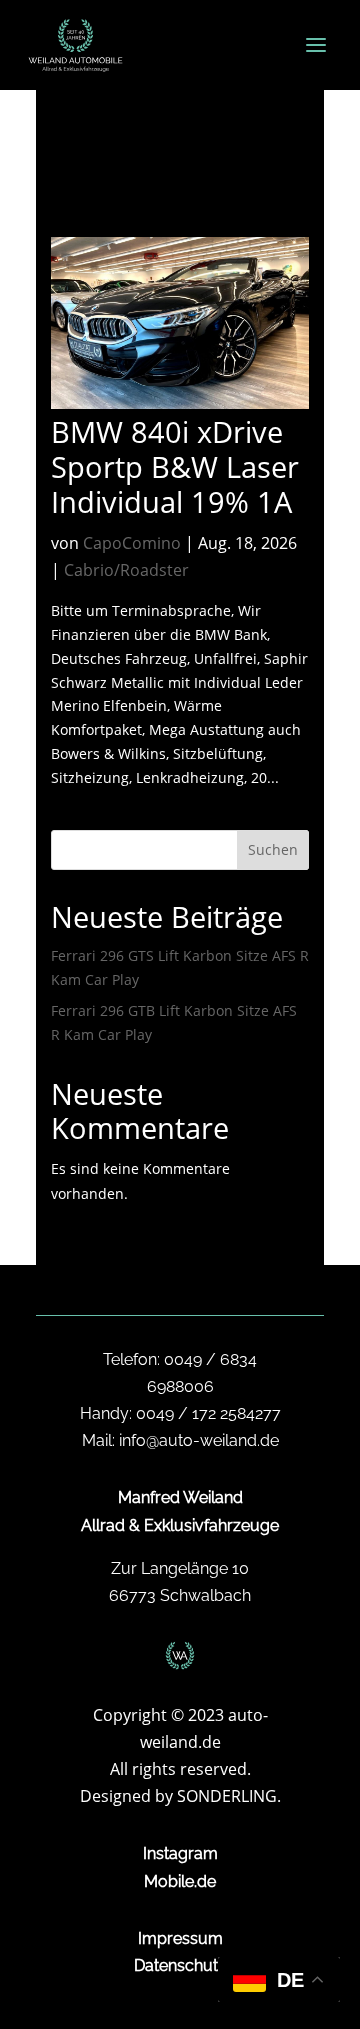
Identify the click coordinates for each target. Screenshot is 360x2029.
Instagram (180, 1853)
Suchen (273, 849)
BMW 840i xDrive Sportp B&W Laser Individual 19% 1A (175, 466)
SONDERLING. (229, 1796)
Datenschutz (180, 1965)
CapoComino (132, 543)
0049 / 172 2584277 (208, 1413)
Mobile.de (180, 1881)
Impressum (180, 1938)
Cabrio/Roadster (126, 570)
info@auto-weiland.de (199, 1440)
